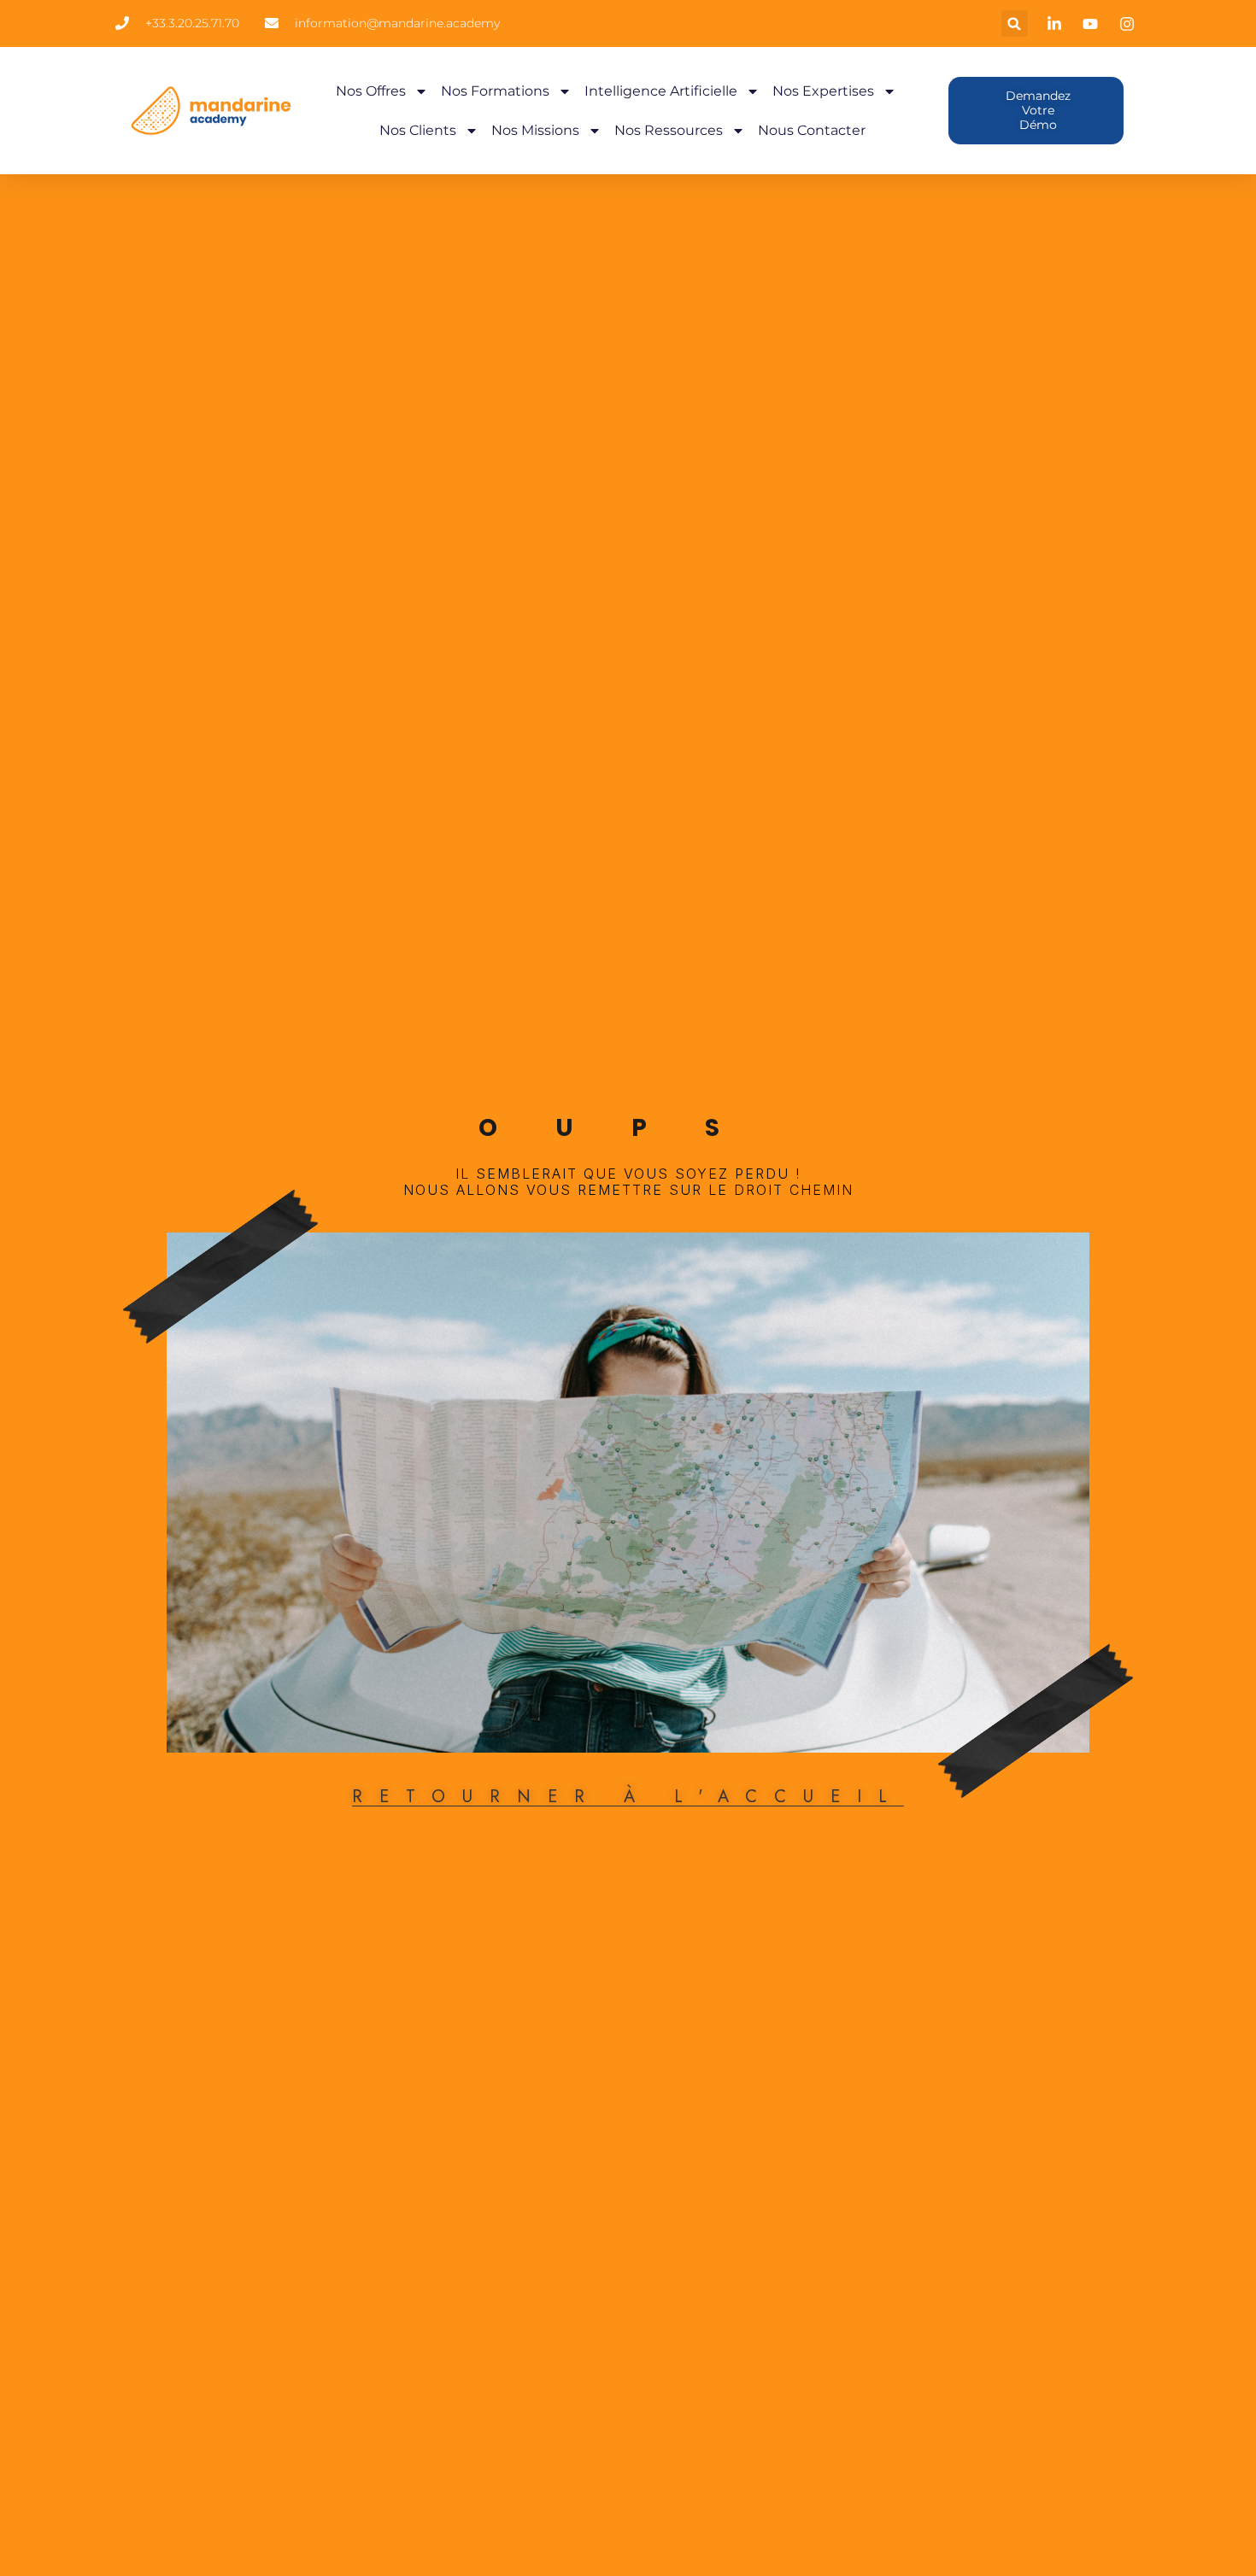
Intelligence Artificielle (661, 91)
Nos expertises (823, 91)
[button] (1015, 23)
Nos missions (535, 130)
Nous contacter (812, 130)
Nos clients (418, 130)
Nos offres (371, 91)
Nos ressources (669, 130)
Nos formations (495, 91)
